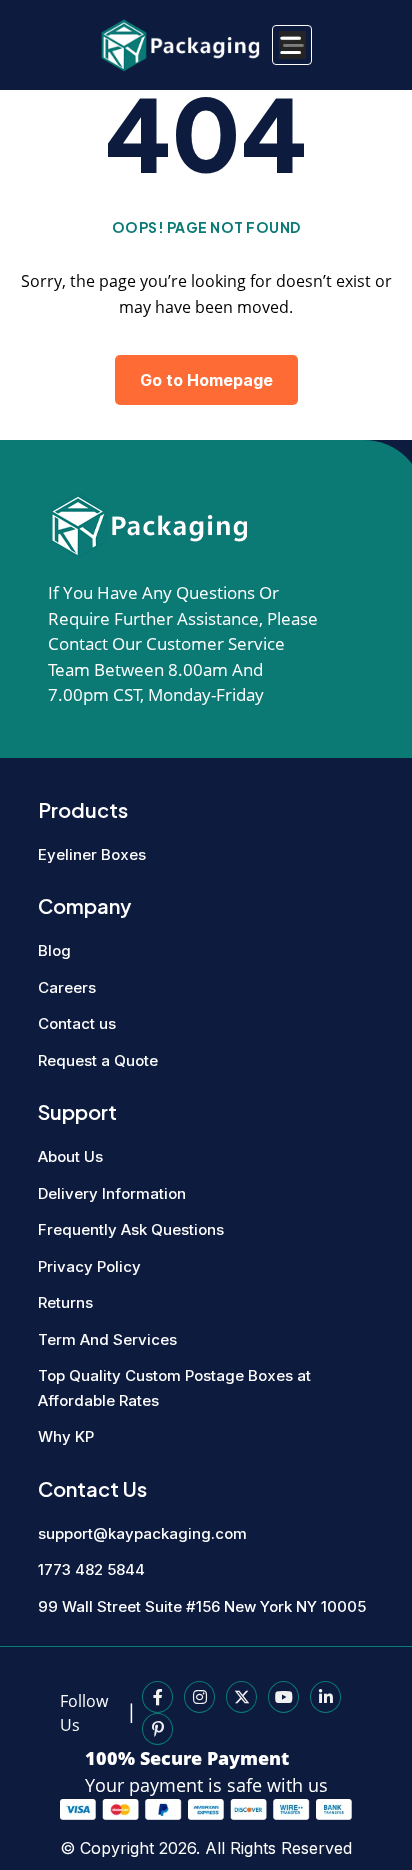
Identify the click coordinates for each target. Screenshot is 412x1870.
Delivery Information (112, 1193)
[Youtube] (283, 1697)
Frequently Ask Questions (131, 1229)
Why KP (66, 1436)
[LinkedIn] (325, 1697)
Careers (67, 987)
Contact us (77, 1023)
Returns (65, 1302)
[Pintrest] (157, 1729)
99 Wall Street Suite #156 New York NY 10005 (202, 1606)
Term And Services (107, 1339)
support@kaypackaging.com (142, 1533)
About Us (70, 1156)
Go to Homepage (206, 380)
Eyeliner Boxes (92, 854)
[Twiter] (241, 1697)
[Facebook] (157, 1697)
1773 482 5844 (91, 1569)
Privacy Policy (89, 1266)
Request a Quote (98, 1060)
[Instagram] (199, 1697)
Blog (54, 950)
